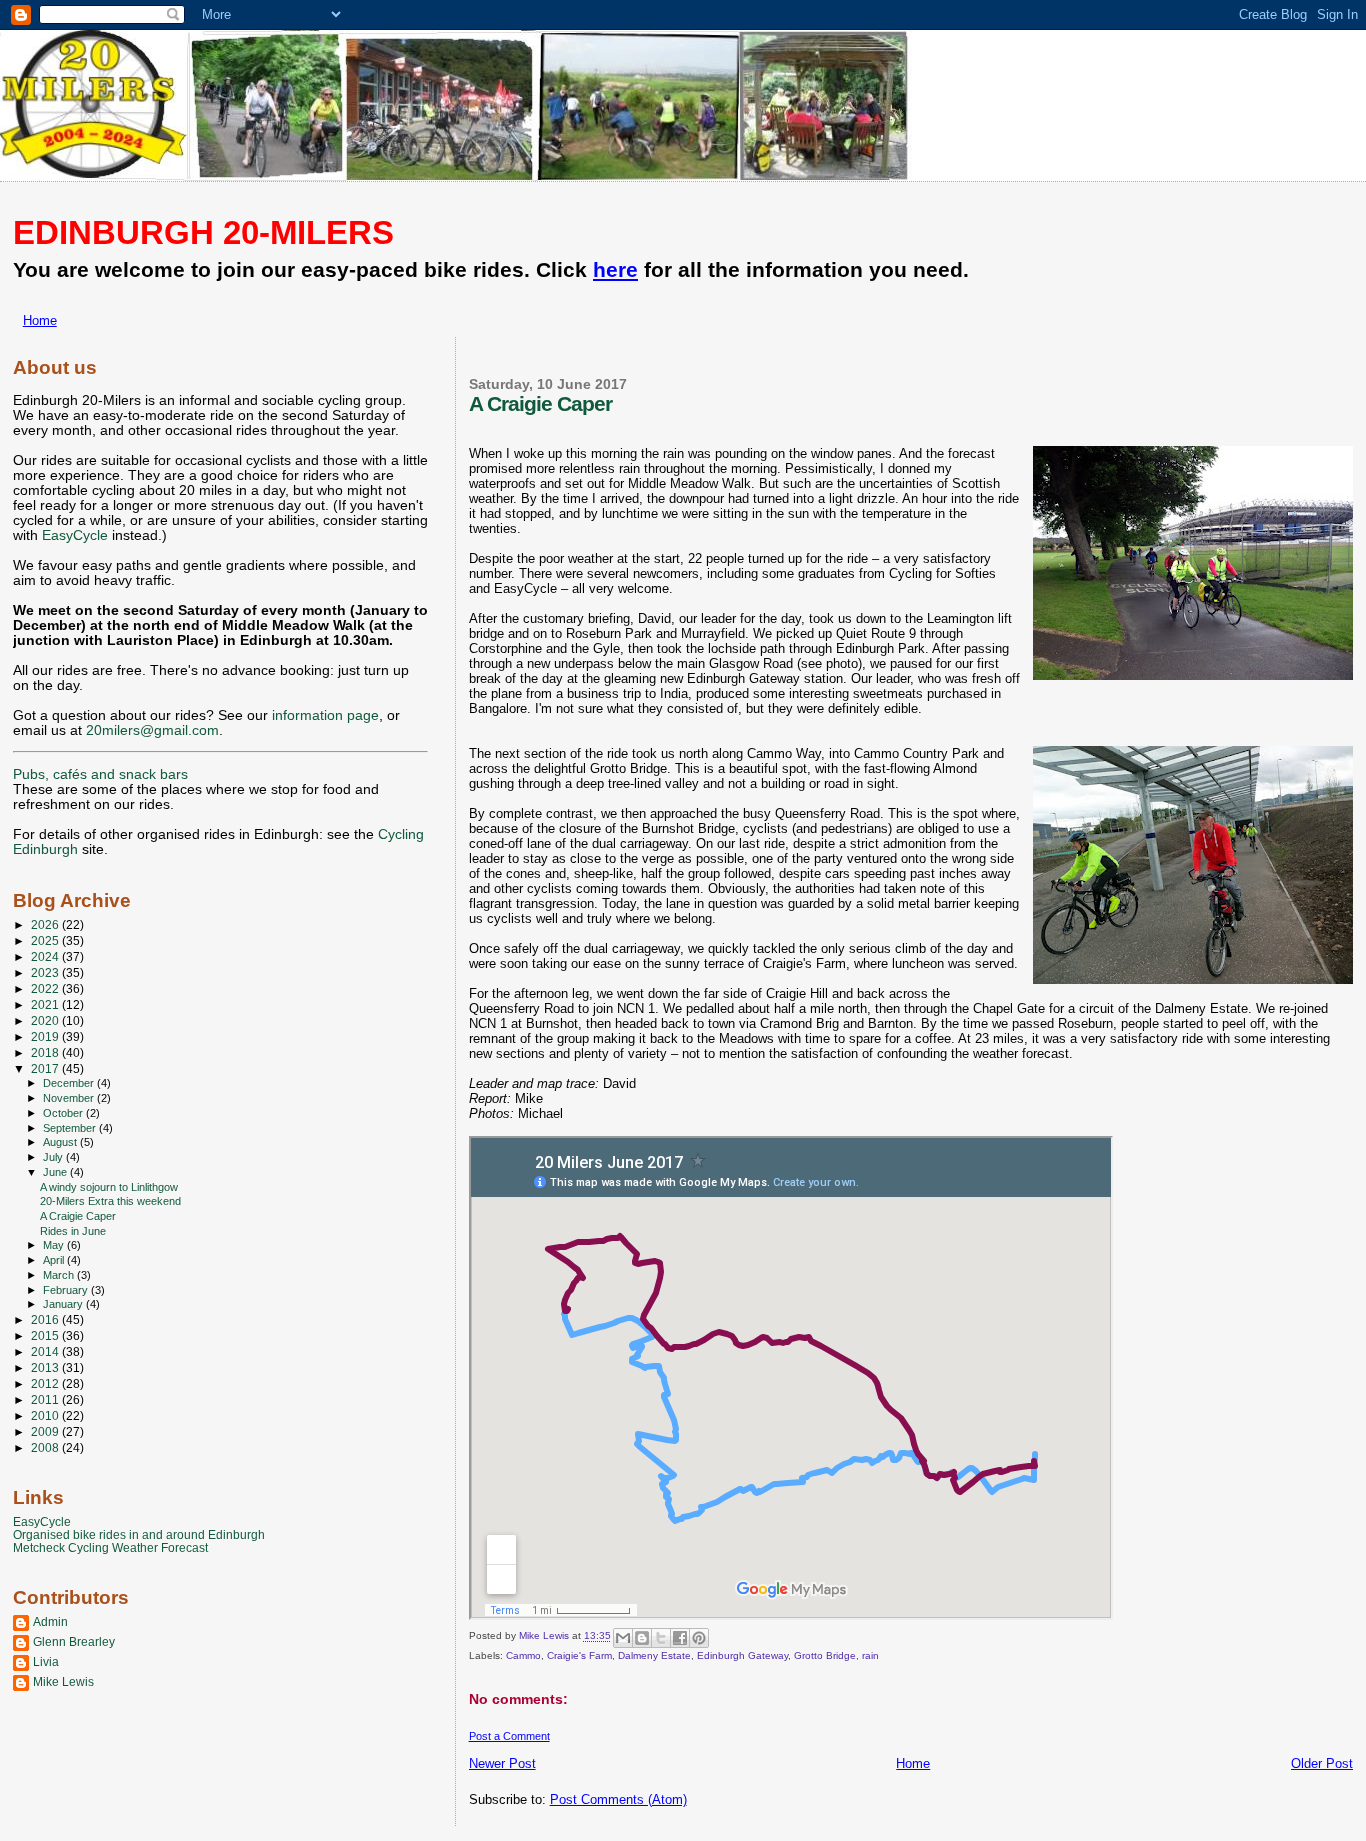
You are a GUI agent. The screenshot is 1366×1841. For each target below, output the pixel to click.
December (70, 1083)
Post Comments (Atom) (618, 1799)
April (55, 1260)
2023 (46, 972)
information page (325, 715)
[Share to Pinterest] (699, 1638)
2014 (46, 1351)
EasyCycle (75, 535)
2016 (46, 1319)
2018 (46, 1052)
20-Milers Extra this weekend (110, 1201)
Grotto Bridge (825, 1655)
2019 (46, 1036)
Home (40, 320)
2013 (46, 1367)
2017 (46, 1068)
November (70, 1098)
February (67, 1290)
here (615, 269)
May (55, 1245)
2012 (46, 1383)
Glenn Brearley (74, 1641)
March (60, 1275)
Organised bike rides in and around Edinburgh (139, 1534)
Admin (50, 1621)
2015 (46, 1335)
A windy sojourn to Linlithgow (109, 1187)
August (61, 1142)
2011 (46, 1399)
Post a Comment (509, 1736)
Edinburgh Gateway (742, 1655)
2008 (46, 1447)
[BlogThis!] (642, 1638)
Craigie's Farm (579, 1655)
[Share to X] (661, 1638)
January (64, 1304)
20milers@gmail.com (152, 730)
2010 (46, 1415)
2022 (46, 988)
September (71, 1128)
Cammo (523, 1655)
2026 (46, 924)
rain (870, 1655)
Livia (46, 1661)
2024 (46, 956)
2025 (46, 940)
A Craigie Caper (78, 1216)
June (56, 1172)
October (64, 1113)
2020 (46, 1020)
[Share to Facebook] (680, 1638)
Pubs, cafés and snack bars (100, 774)
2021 (46, 1004)
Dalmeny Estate (654, 1655)
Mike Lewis (63, 1681)
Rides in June (73, 1231)
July (54, 1157)
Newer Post (502, 1763)
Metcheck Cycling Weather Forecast (110, 1547)
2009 (46, 1431)
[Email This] (623, 1638)
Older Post (1322, 1763)
